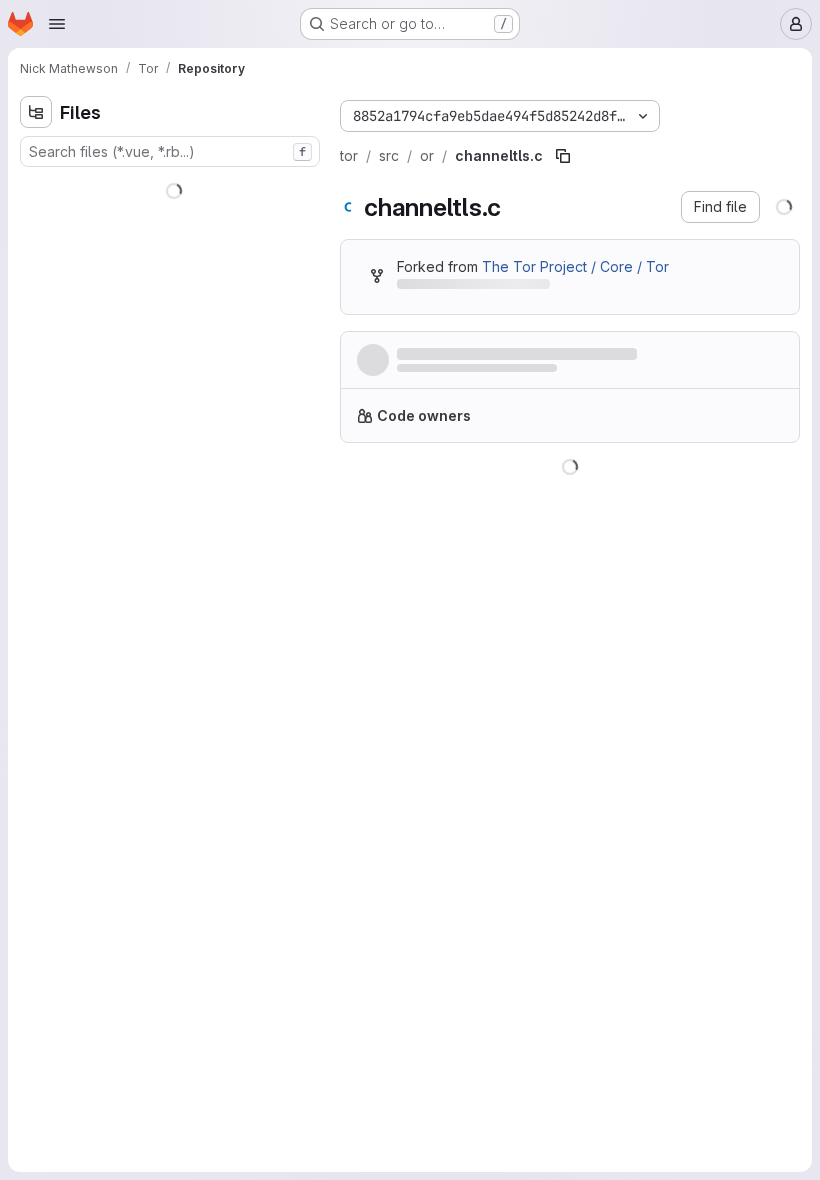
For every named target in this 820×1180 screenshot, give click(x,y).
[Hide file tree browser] (36, 112)
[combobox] (164, 151)
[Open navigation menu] (57, 24)
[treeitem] (166, 187)
